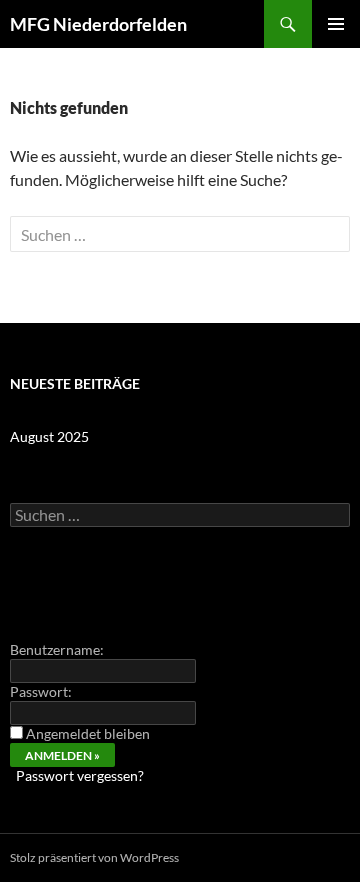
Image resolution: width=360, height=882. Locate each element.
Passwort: (41, 691)
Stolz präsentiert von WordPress (94, 857)
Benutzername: (57, 649)
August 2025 (49, 436)
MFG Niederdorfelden (98, 24)
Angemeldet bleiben (88, 733)
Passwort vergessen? (80, 775)
